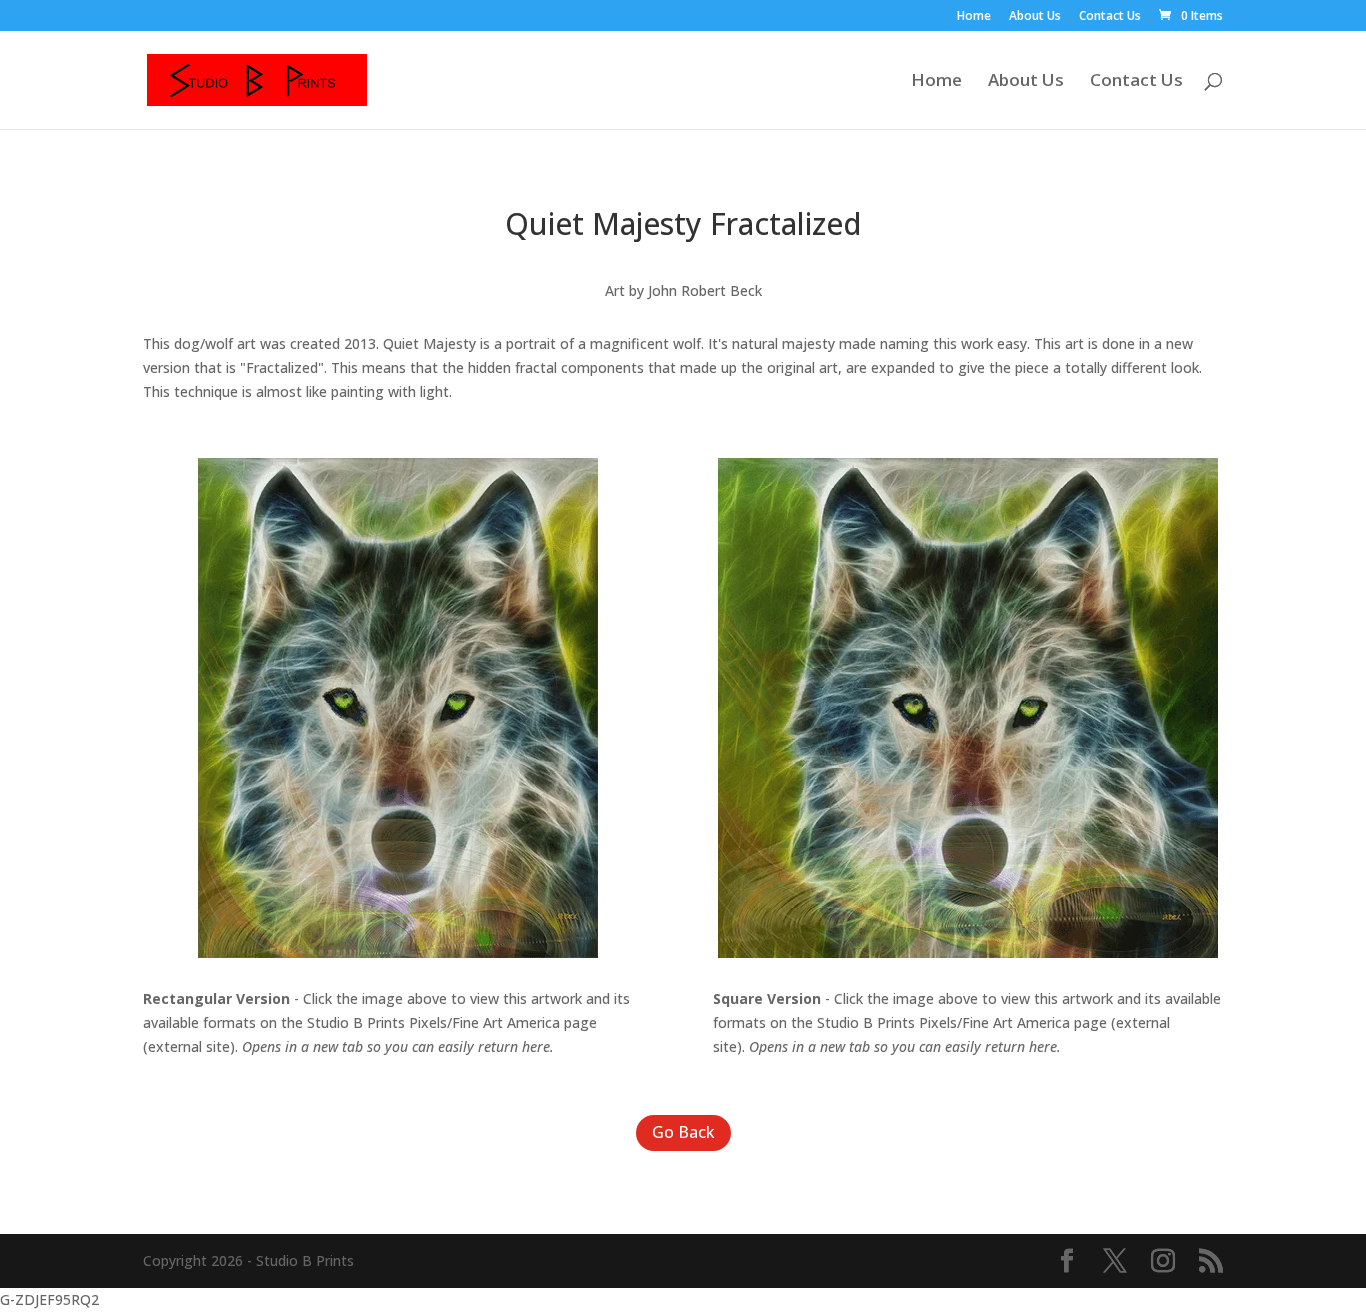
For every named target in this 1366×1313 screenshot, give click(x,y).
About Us (1035, 17)
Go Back (683, 1132)
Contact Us (1110, 17)
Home (974, 17)
